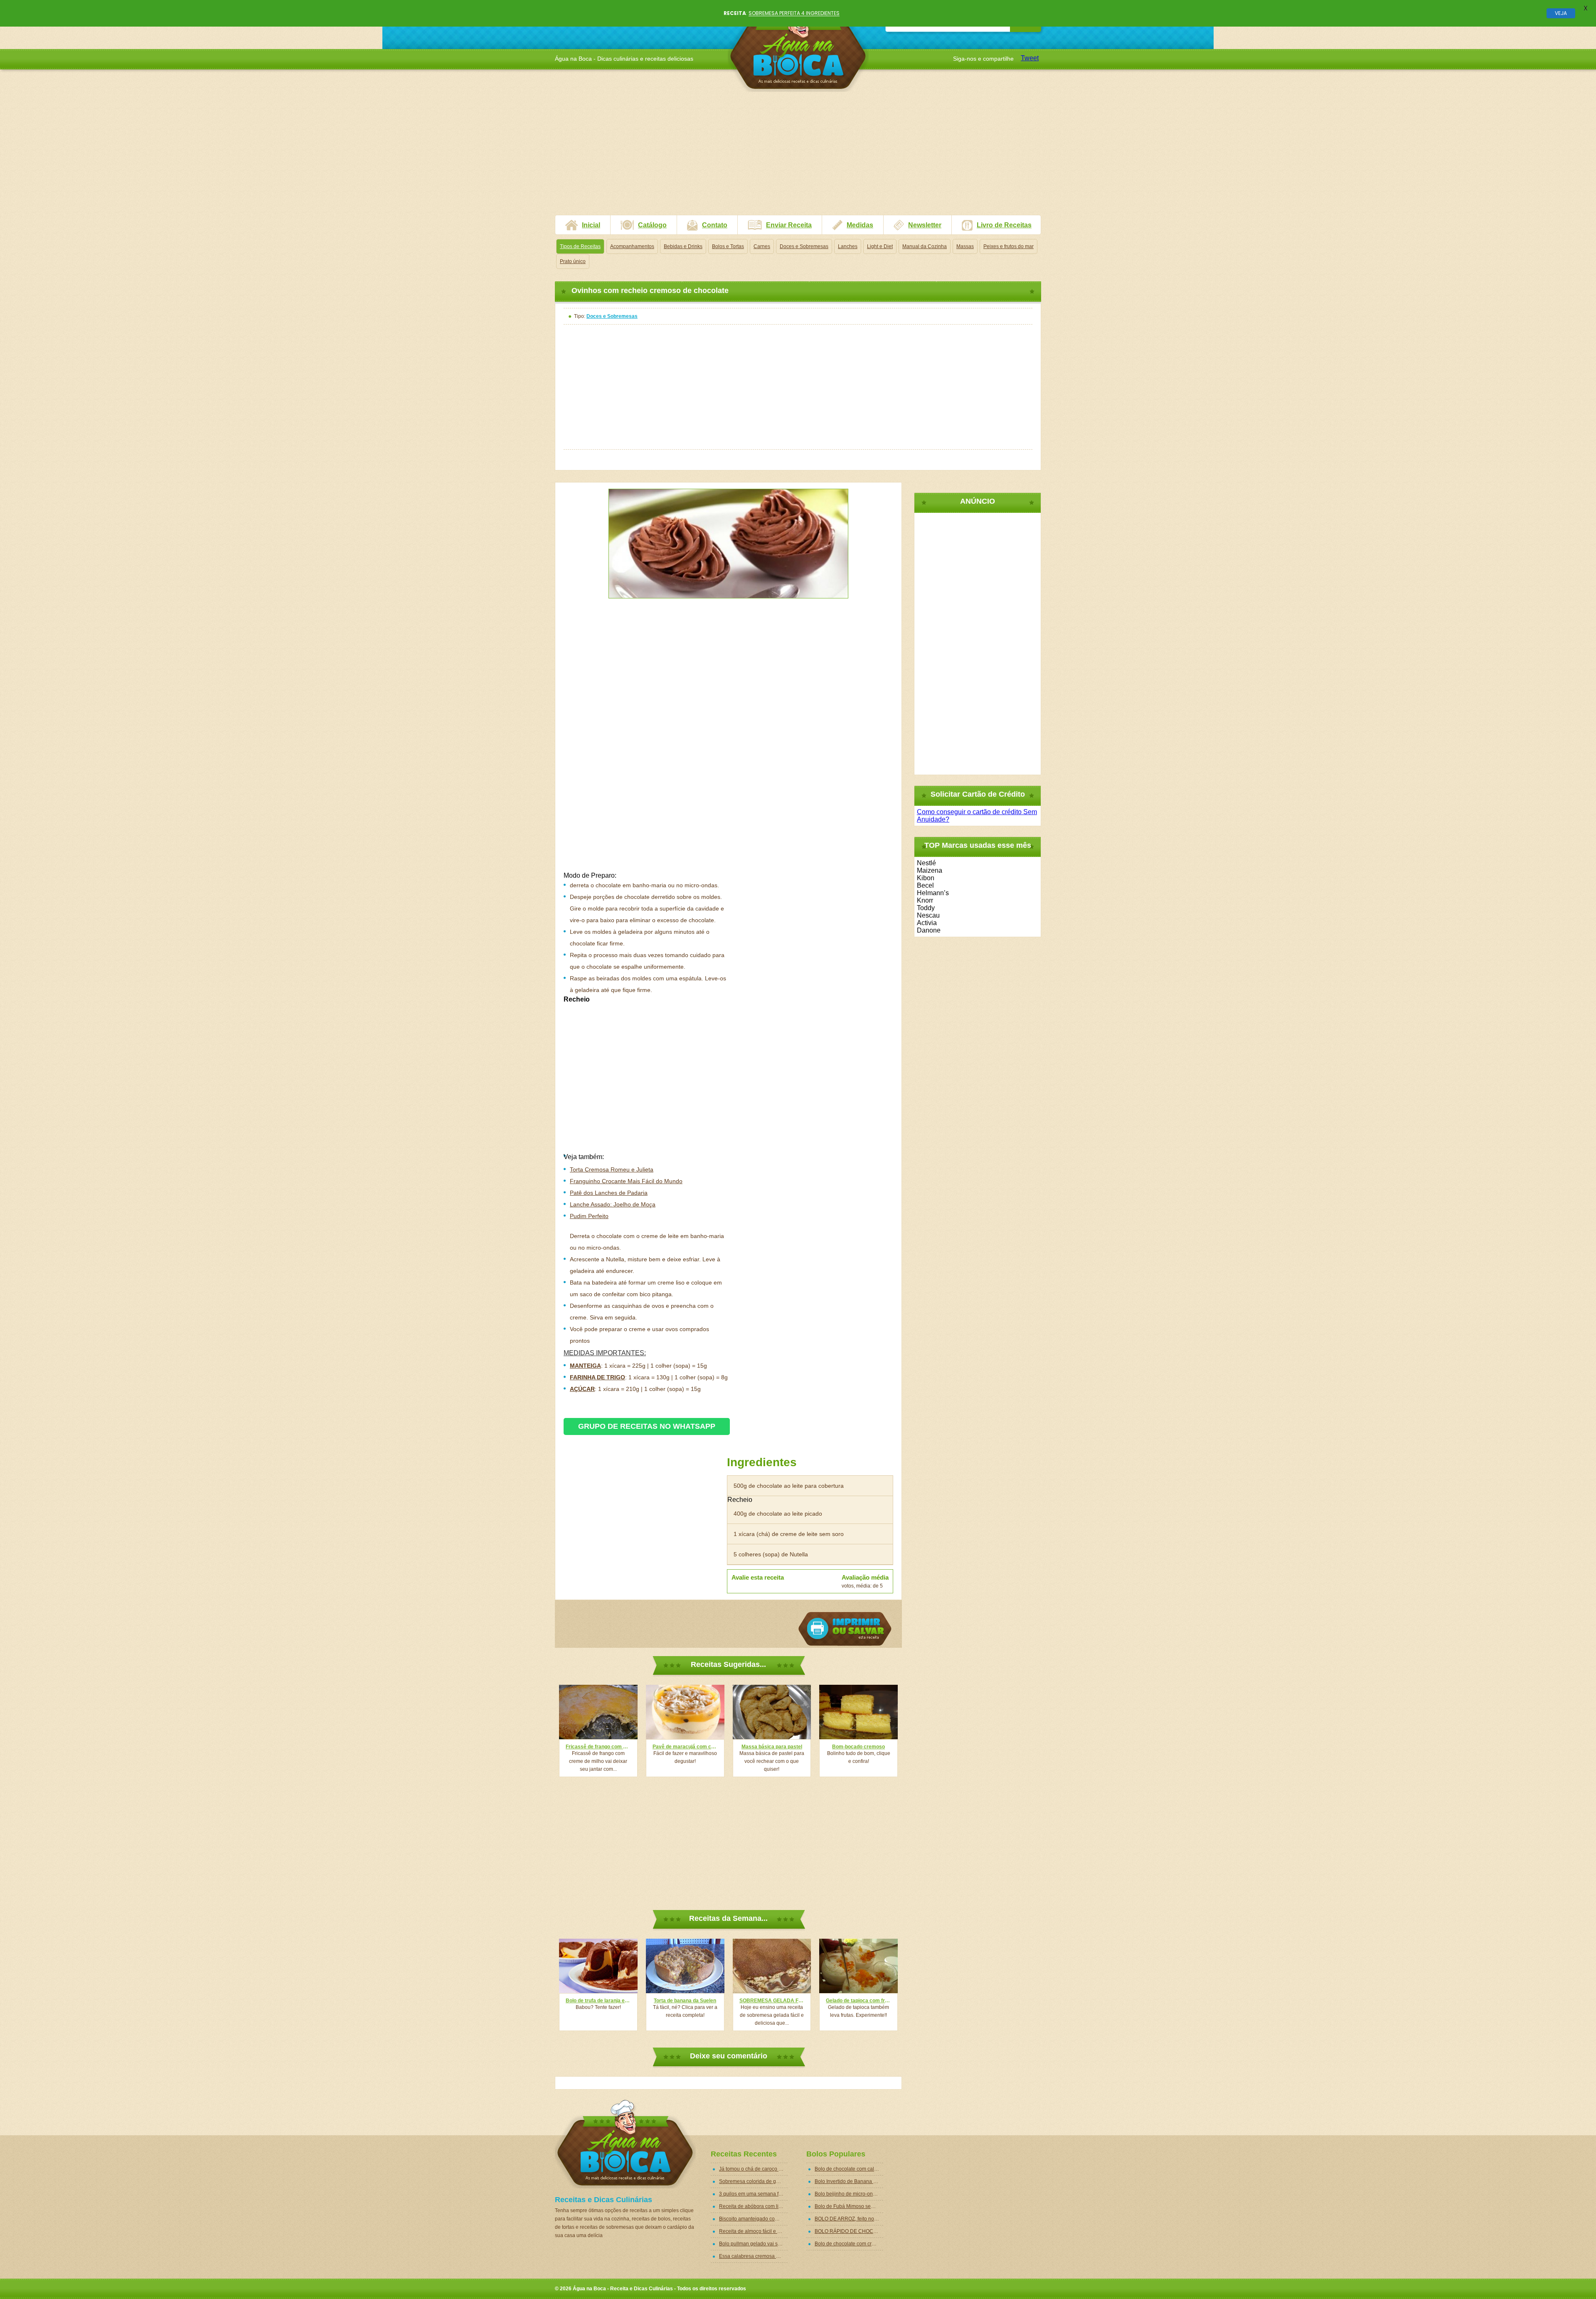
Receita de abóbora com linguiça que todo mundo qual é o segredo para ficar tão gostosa (753, 2206)
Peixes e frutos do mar (1009, 246)
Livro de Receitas (1004, 225)
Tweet (1030, 58)
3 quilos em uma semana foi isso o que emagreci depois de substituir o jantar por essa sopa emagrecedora (753, 2194)
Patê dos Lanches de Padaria (609, 1193)
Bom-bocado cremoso (858, 1747)
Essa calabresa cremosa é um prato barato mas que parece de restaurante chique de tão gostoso (753, 2256)
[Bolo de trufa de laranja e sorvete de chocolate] (598, 1966)
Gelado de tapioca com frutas (858, 2001)
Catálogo (652, 225)
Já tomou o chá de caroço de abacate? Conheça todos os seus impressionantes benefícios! (753, 2169)
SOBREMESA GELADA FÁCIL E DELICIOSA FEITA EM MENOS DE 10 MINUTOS (772, 2001)
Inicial (591, 225)
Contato (715, 225)
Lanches (848, 246)
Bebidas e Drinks (683, 246)
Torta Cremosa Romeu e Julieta (612, 1169)
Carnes (762, 246)
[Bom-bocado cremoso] (858, 1712)
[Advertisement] (798, 157)
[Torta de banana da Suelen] (685, 1966)
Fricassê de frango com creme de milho (598, 1747)
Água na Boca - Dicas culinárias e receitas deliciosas (798, 48)
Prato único (573, 261)
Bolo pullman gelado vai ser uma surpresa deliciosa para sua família (753, 2244)
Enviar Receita (789, 225)
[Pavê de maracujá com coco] (685, 1712)
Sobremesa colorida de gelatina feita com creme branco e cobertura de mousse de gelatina (753, 2181)
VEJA (1561, 13)
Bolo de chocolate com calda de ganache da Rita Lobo (849, 2169)
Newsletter (925, 225)
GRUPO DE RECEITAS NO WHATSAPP (647, 1426)
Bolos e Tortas (728, 246)
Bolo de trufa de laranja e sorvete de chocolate (598, 2001)
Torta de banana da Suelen (685, 2001)
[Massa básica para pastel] (772, 1712)
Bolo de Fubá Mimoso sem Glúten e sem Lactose (849, 2206)
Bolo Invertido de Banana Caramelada (849, 2181)
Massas (965, 246)
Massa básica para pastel (772, 1747)
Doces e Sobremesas (804, 246)
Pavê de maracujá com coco (685, 1747)
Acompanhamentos (632, 246)
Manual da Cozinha (925, 246)
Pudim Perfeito (589, 1216)
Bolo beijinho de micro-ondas (848, 2194)
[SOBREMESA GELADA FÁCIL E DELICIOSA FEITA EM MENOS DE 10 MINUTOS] (772, 1966)
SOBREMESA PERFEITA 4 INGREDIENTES (794, 13)
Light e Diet (880, 246)
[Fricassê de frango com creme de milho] (598, 1712)
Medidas (860, 225)
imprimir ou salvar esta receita (845, 1629)
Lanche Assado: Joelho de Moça (613, 1204)
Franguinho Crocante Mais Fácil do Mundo (626, 1181)
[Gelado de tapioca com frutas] (858, 1966)
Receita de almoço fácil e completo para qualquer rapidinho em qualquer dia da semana (753, 2231)
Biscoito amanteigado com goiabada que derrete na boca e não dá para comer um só (753, 2219)
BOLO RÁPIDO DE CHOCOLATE (849, 2231)
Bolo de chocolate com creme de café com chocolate (849, 2244)
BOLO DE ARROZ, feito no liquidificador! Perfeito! (849, 2219)
